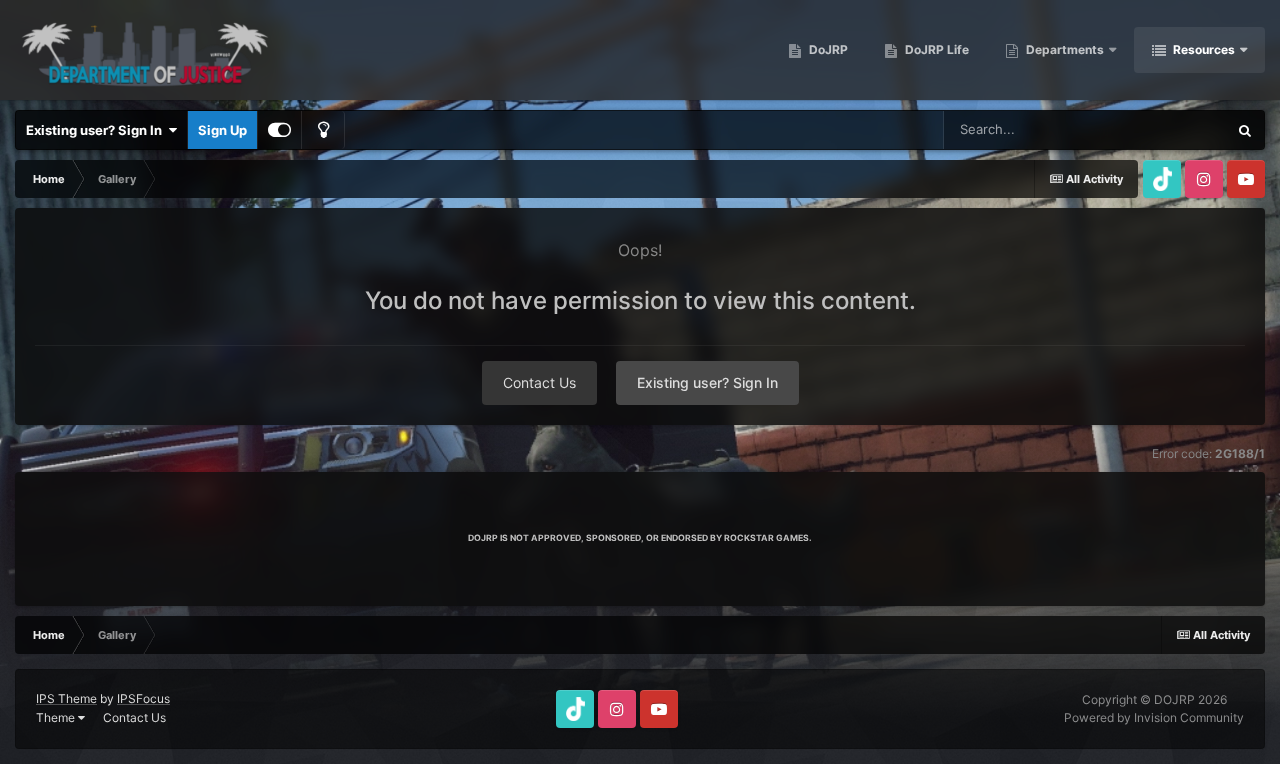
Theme (57, 717)
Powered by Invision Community (1154, 717)
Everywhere (1165, 129)
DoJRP (827, 49)
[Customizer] (279, 130)
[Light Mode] (323, 130)
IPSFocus (143, 698)
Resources (1204, 49)
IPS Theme (66, 698)
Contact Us (539, 382)
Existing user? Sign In (97, 130)
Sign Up (222, 130)
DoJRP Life (935, 49)
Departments (1065, 49)
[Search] (1245, 130)
